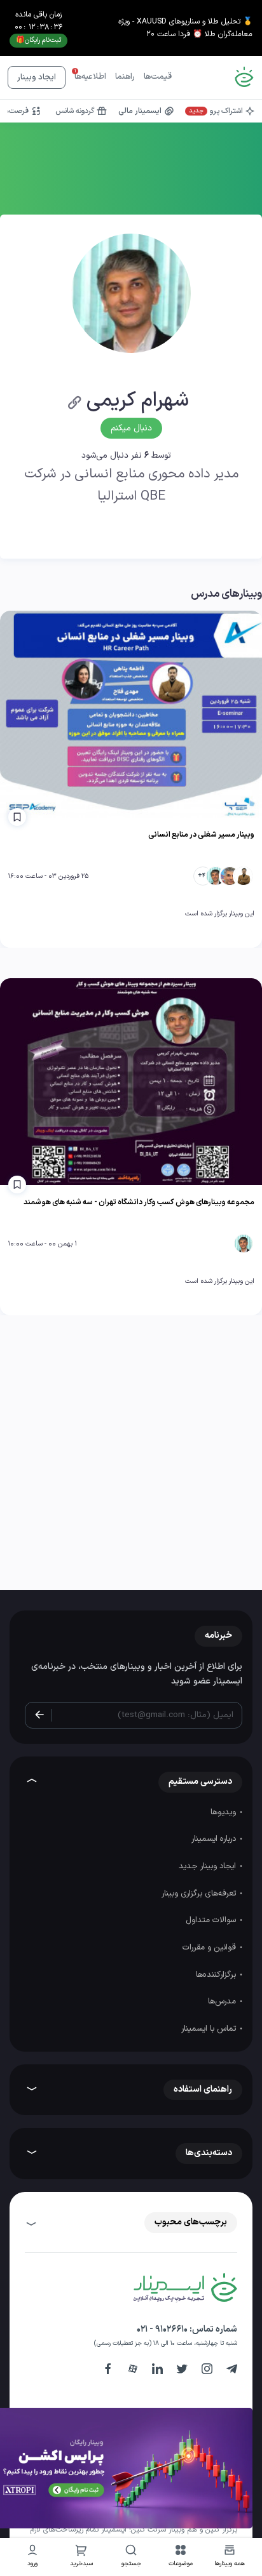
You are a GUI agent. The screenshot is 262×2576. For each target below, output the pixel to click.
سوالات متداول (212, 1920)
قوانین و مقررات (210, 1948)
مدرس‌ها (223, 2002)
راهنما (125, 77)
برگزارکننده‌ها (217, 1975)
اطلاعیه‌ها (90, 77)
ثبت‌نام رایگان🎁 (38, 40)
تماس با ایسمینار (210, 2029)
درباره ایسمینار (215, 1839)
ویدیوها (224, 1812)
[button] (181, 2557)
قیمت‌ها (158, 77)
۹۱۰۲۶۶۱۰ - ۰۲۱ (162, 2329)
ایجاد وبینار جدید (209, 1866)
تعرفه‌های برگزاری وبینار (200, 1894)
